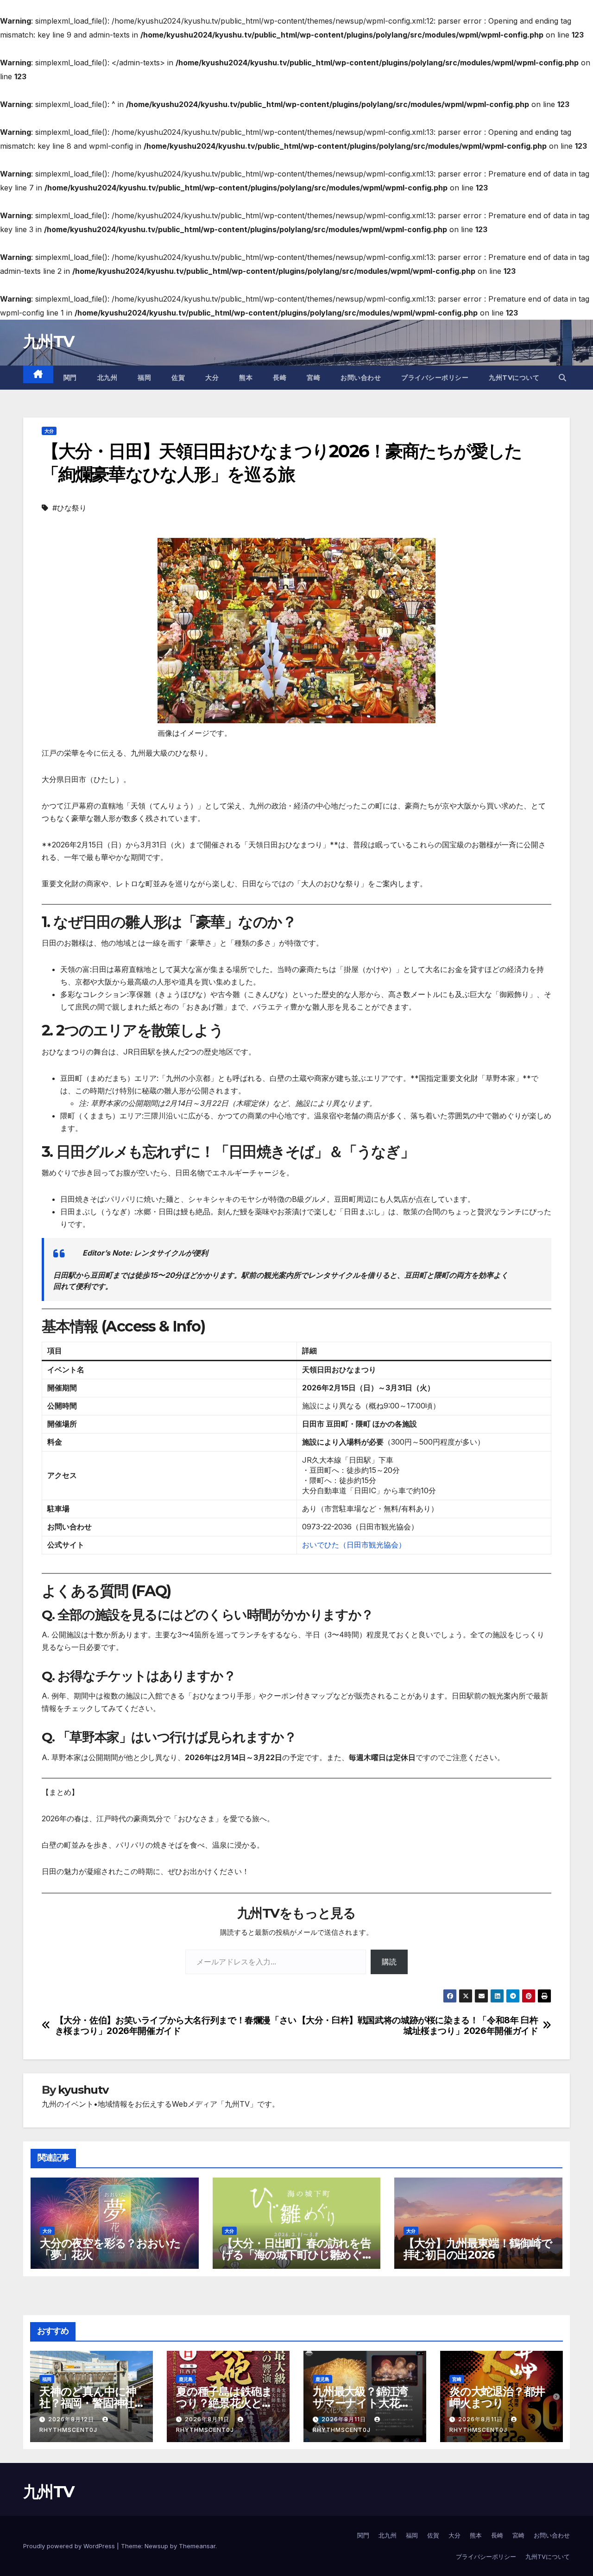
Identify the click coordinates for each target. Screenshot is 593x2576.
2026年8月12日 (72, 2419)
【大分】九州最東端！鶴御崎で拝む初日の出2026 (478, 2249)
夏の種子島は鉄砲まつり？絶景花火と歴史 (224, 2403)
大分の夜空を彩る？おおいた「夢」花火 (110, 2249)
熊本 (246, 378)
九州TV (48, 341)
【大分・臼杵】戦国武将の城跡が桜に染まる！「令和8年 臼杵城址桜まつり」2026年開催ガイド (418, 2026)
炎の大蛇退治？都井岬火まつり (497, 2397)
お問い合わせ (361, 378)
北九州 (107, 378)
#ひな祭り (69, 508)
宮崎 (313, 378)
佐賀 (178, 378)
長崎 (280, 378)
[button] (562, 378)
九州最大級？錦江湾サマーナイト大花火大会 (361, 2403)
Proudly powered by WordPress (70, 2546)
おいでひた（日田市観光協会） (354, 1545)
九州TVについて (514, 378)
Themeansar (197, 2546)
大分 (212, 378)
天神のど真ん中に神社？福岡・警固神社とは (88, 2403)
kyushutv (83, 2090)
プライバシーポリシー (435, 378)
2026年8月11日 (208, 2419)
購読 (389, 1962)
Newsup (156, 2546)
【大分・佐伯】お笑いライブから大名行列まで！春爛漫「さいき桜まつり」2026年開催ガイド (176, 2026)
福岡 (144, 378)
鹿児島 (186, 2379)
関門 (70, 378)
